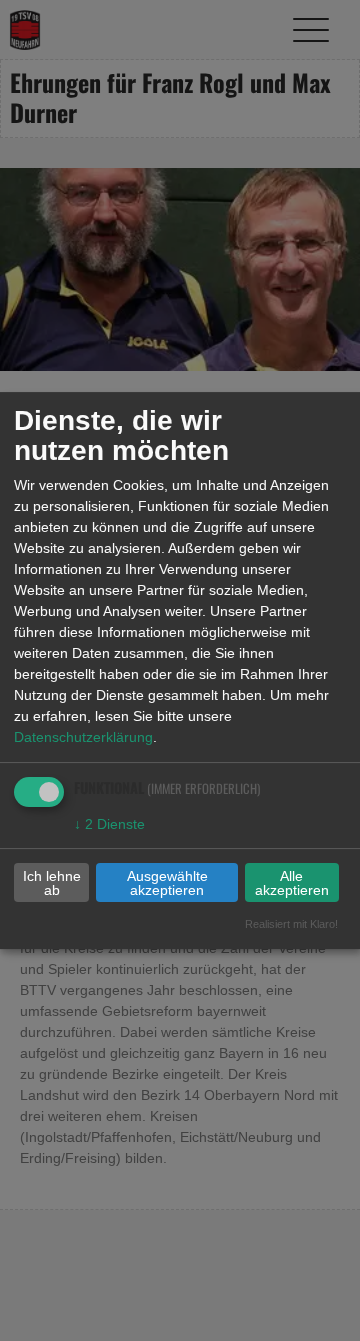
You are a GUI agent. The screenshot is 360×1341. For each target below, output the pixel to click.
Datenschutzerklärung (83, 737)
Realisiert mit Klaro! (291, 924)
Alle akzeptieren (292, 883)
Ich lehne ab (52, 883)
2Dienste (109, 824)
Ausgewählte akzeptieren (167, 883)
